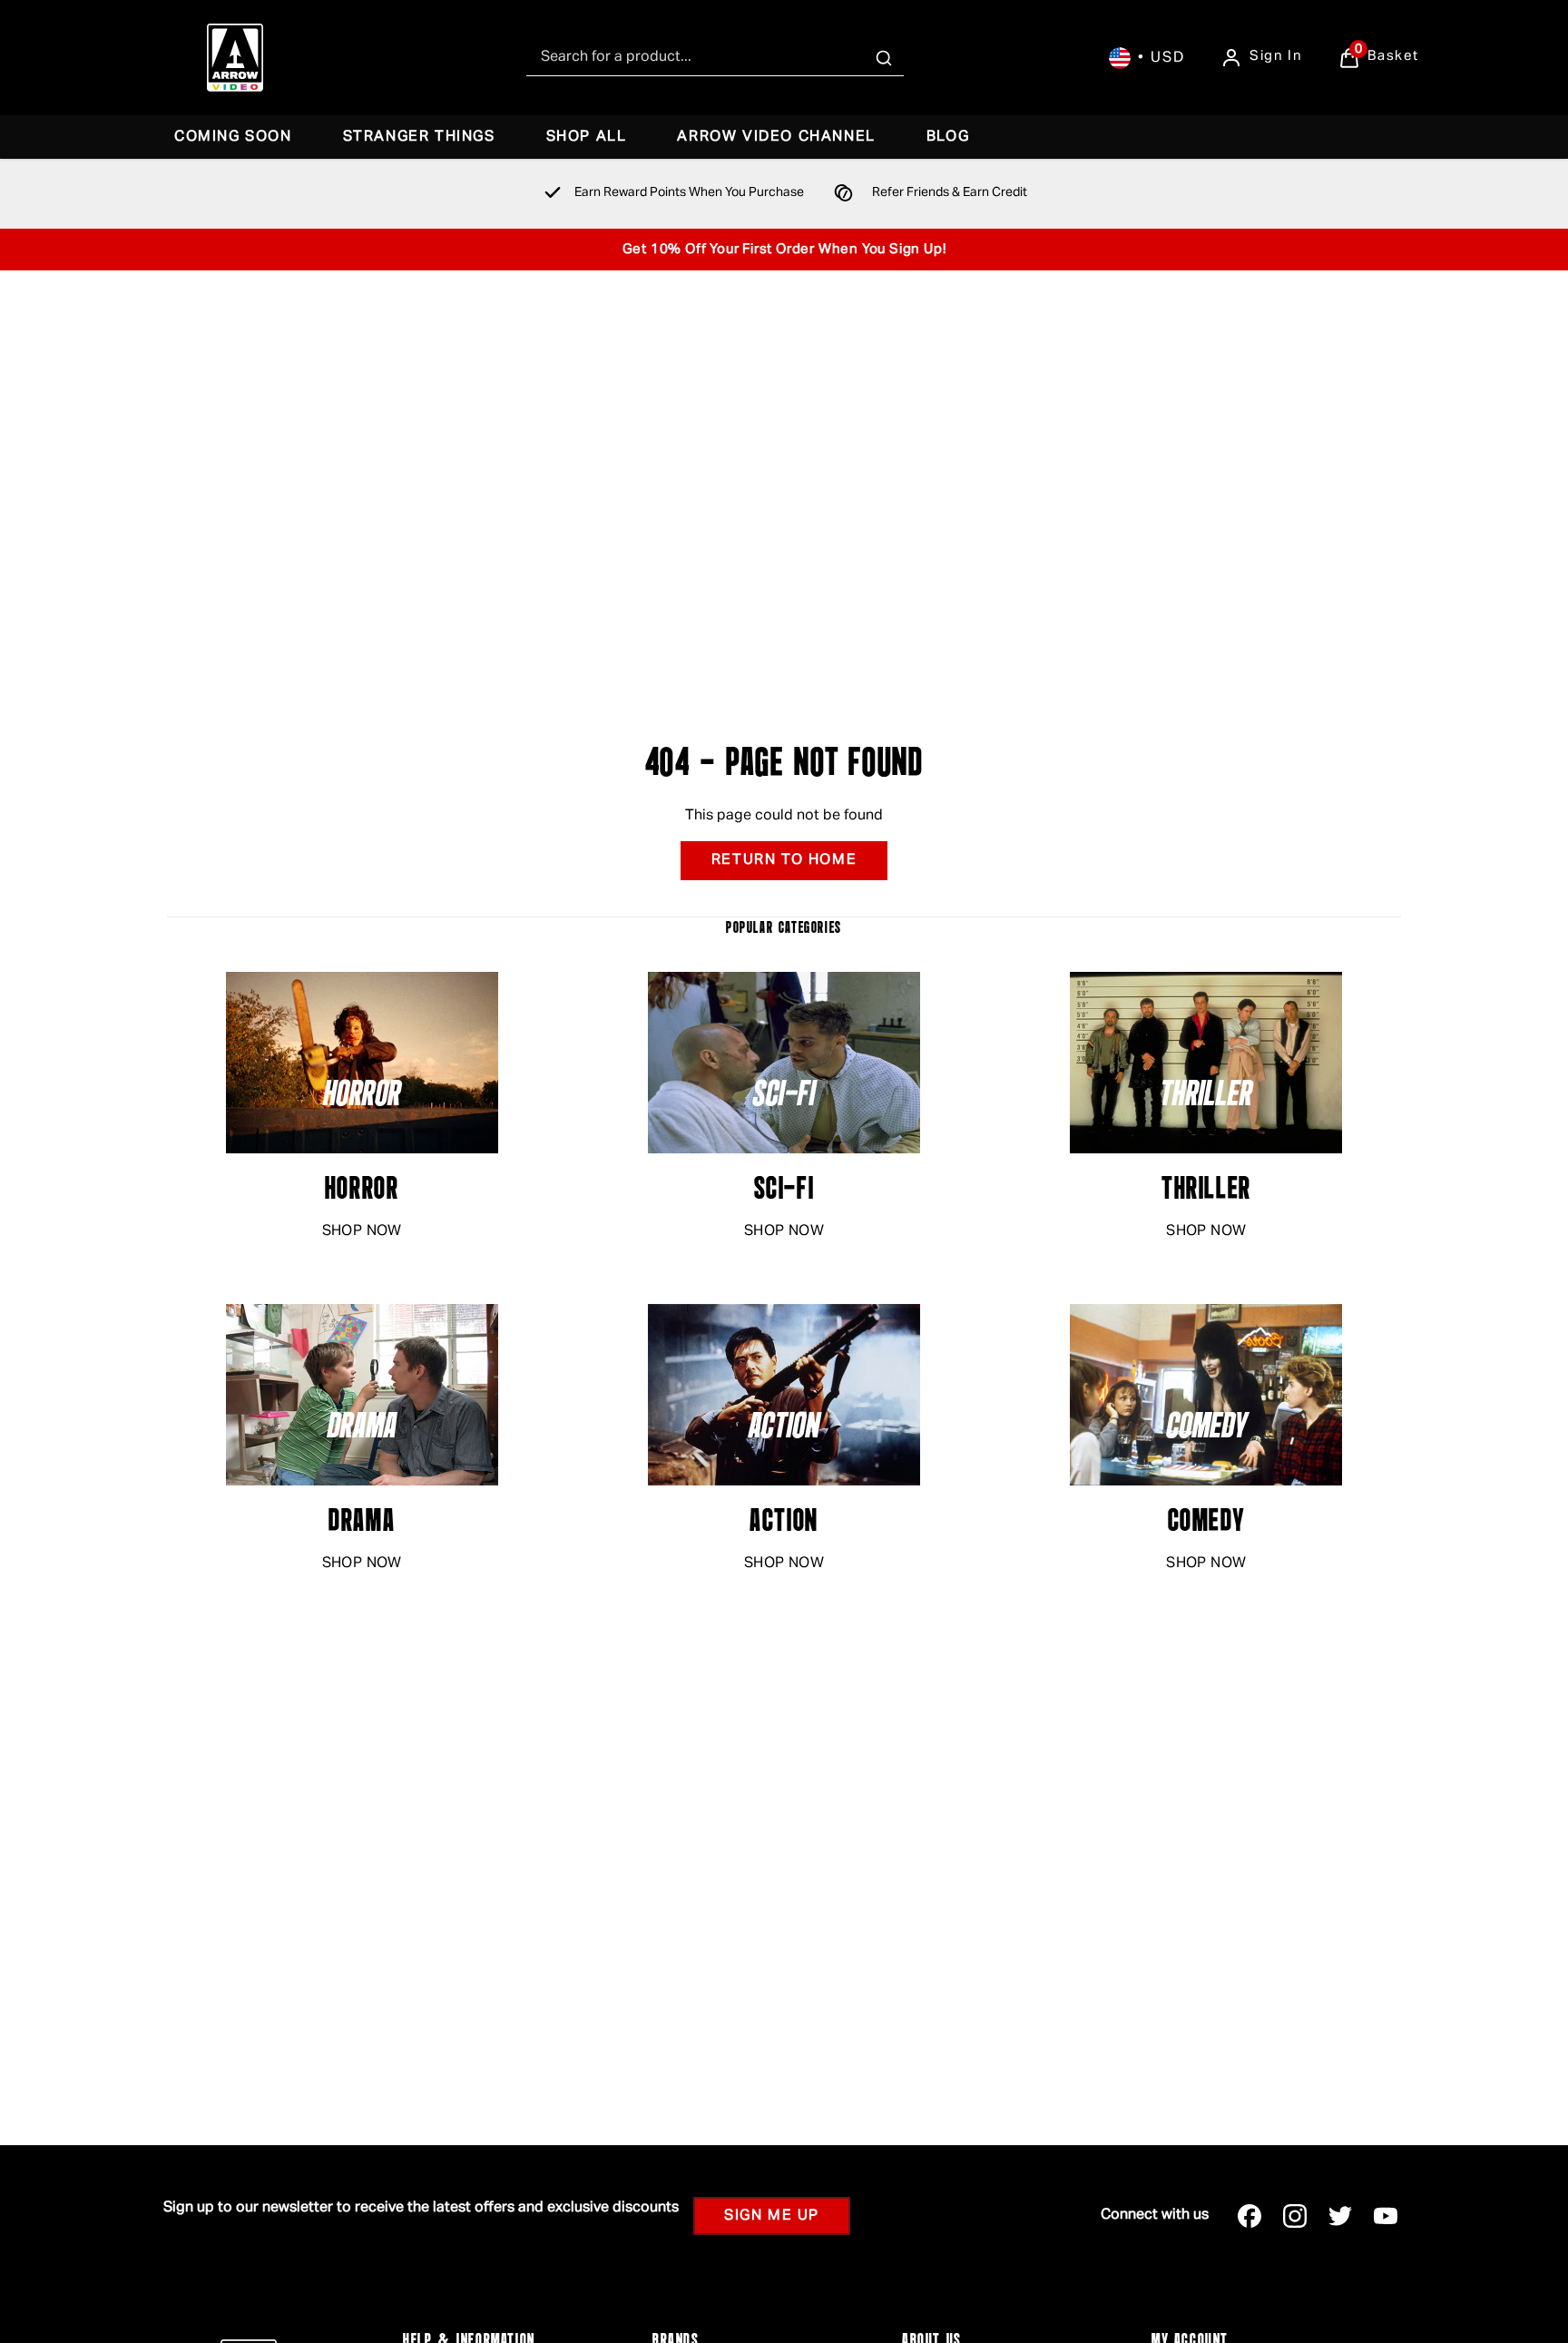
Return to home (784, 860)
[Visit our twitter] (1340, 2216)
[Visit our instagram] (1295, 2216)
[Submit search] (884, 58)
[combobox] (715, 58)
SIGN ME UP (772, 2216)
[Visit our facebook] (1249, 2216)
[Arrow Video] (235, 58)
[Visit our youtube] (1386, 2216)
